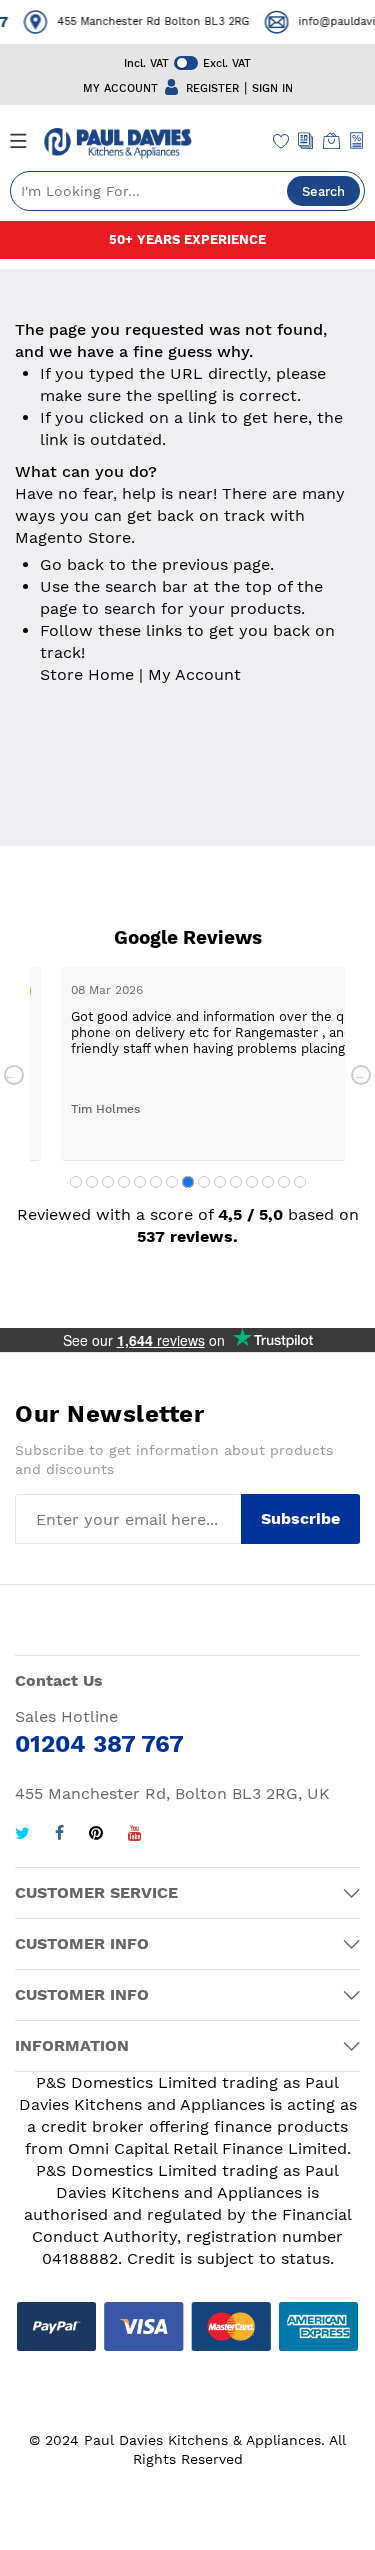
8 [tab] (188, 1182)
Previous (14, 1075)
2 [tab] (92, 1182)
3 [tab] (108, 1182)
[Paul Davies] (117, 143)
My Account (194, 674)
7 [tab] (172, 1182)
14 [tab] (284, 1182)
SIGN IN (272, 88)
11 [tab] (236, 1182)
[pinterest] (96, 1835)
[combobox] (187, 191)
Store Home (87, 674)
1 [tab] (76, 1182)
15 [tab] (300, 1182)
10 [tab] (220, 1182)
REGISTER (212, 88)
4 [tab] (124, 1182)
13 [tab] (268, 1182)
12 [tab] (252, 1182)
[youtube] (135, 1835)
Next (361, 1075)
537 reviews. (187, 1236)
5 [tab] (140, 1182)
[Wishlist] (281, 143)
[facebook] (59, 1835)
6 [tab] (156, 1182)
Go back (72, 564)
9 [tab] (204, 1182)
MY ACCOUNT (120, 88)
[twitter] (22, 1835)
